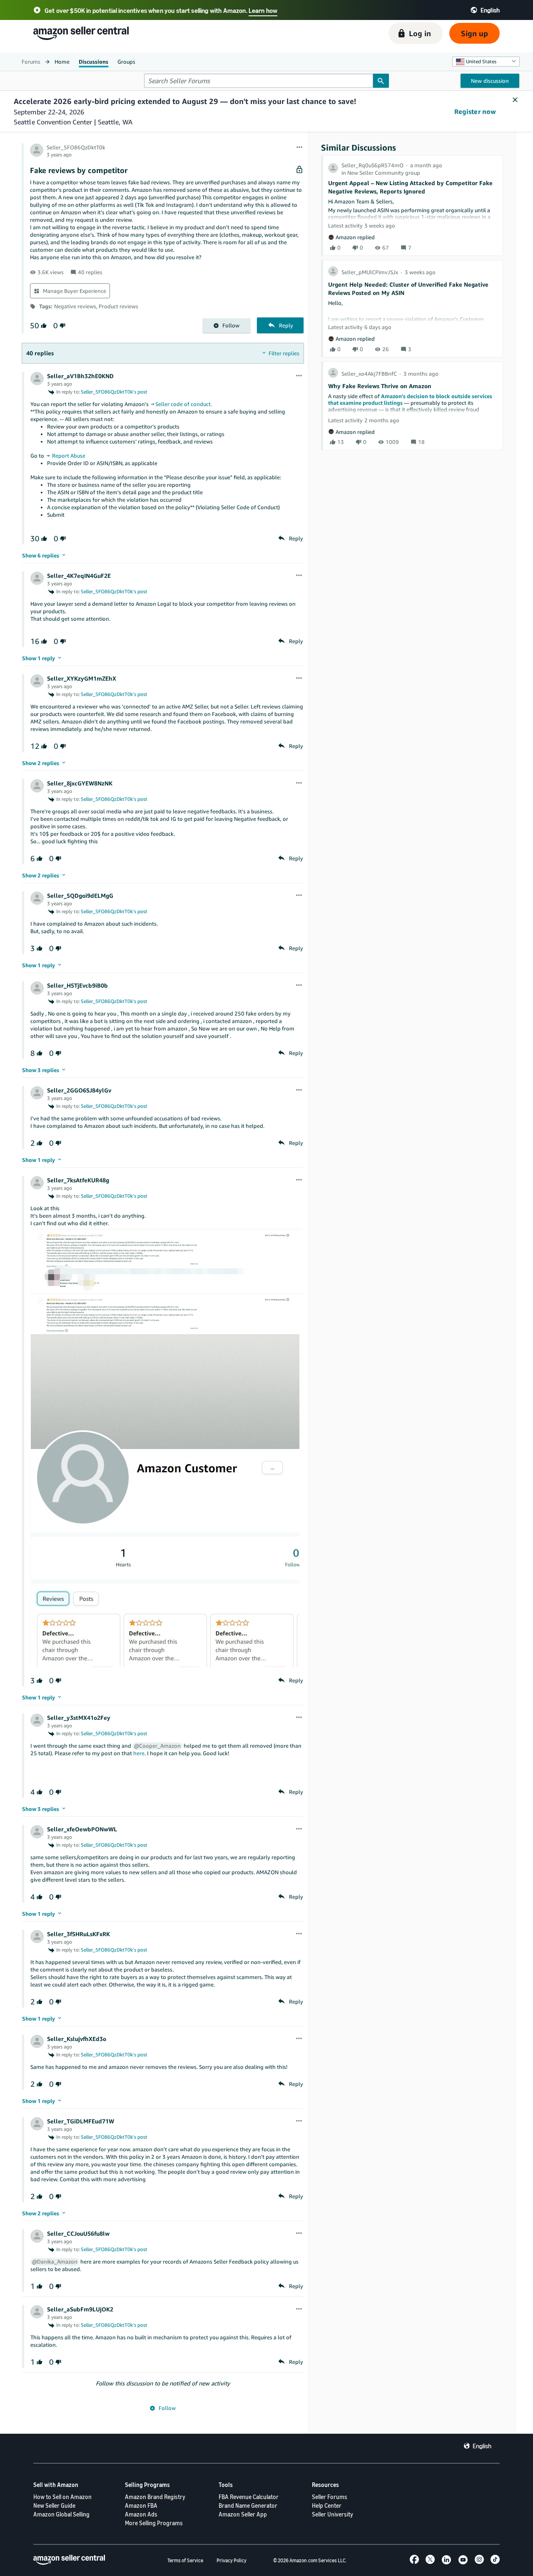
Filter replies (284, 353)
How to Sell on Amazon (62, 2497)
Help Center (327, 2505)
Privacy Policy (232, 2560)
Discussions (93, 62)
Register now (475, 111)
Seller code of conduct (183, 404)
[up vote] (43, 326)
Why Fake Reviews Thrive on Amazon (380, 386)
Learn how (263, 10)
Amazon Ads (141, 2514)
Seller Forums (330, 2497)
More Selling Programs (154, 2523)
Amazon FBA (141, 2505)
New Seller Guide (54, 2505)
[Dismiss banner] (515, 100)
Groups (126, 62)
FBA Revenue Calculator (249, 2497)
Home (62, 62)
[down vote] (62, 326)
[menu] (299, 148)
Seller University (333, 2514)
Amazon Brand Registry (155, 2497)
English (482, 2446)
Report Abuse (69, 456)
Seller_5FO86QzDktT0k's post (114, 392)
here (139, 1753)
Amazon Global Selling (61, 2514)
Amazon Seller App (243, 2514)
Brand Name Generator (248, 2505)
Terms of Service (185, 2560)
